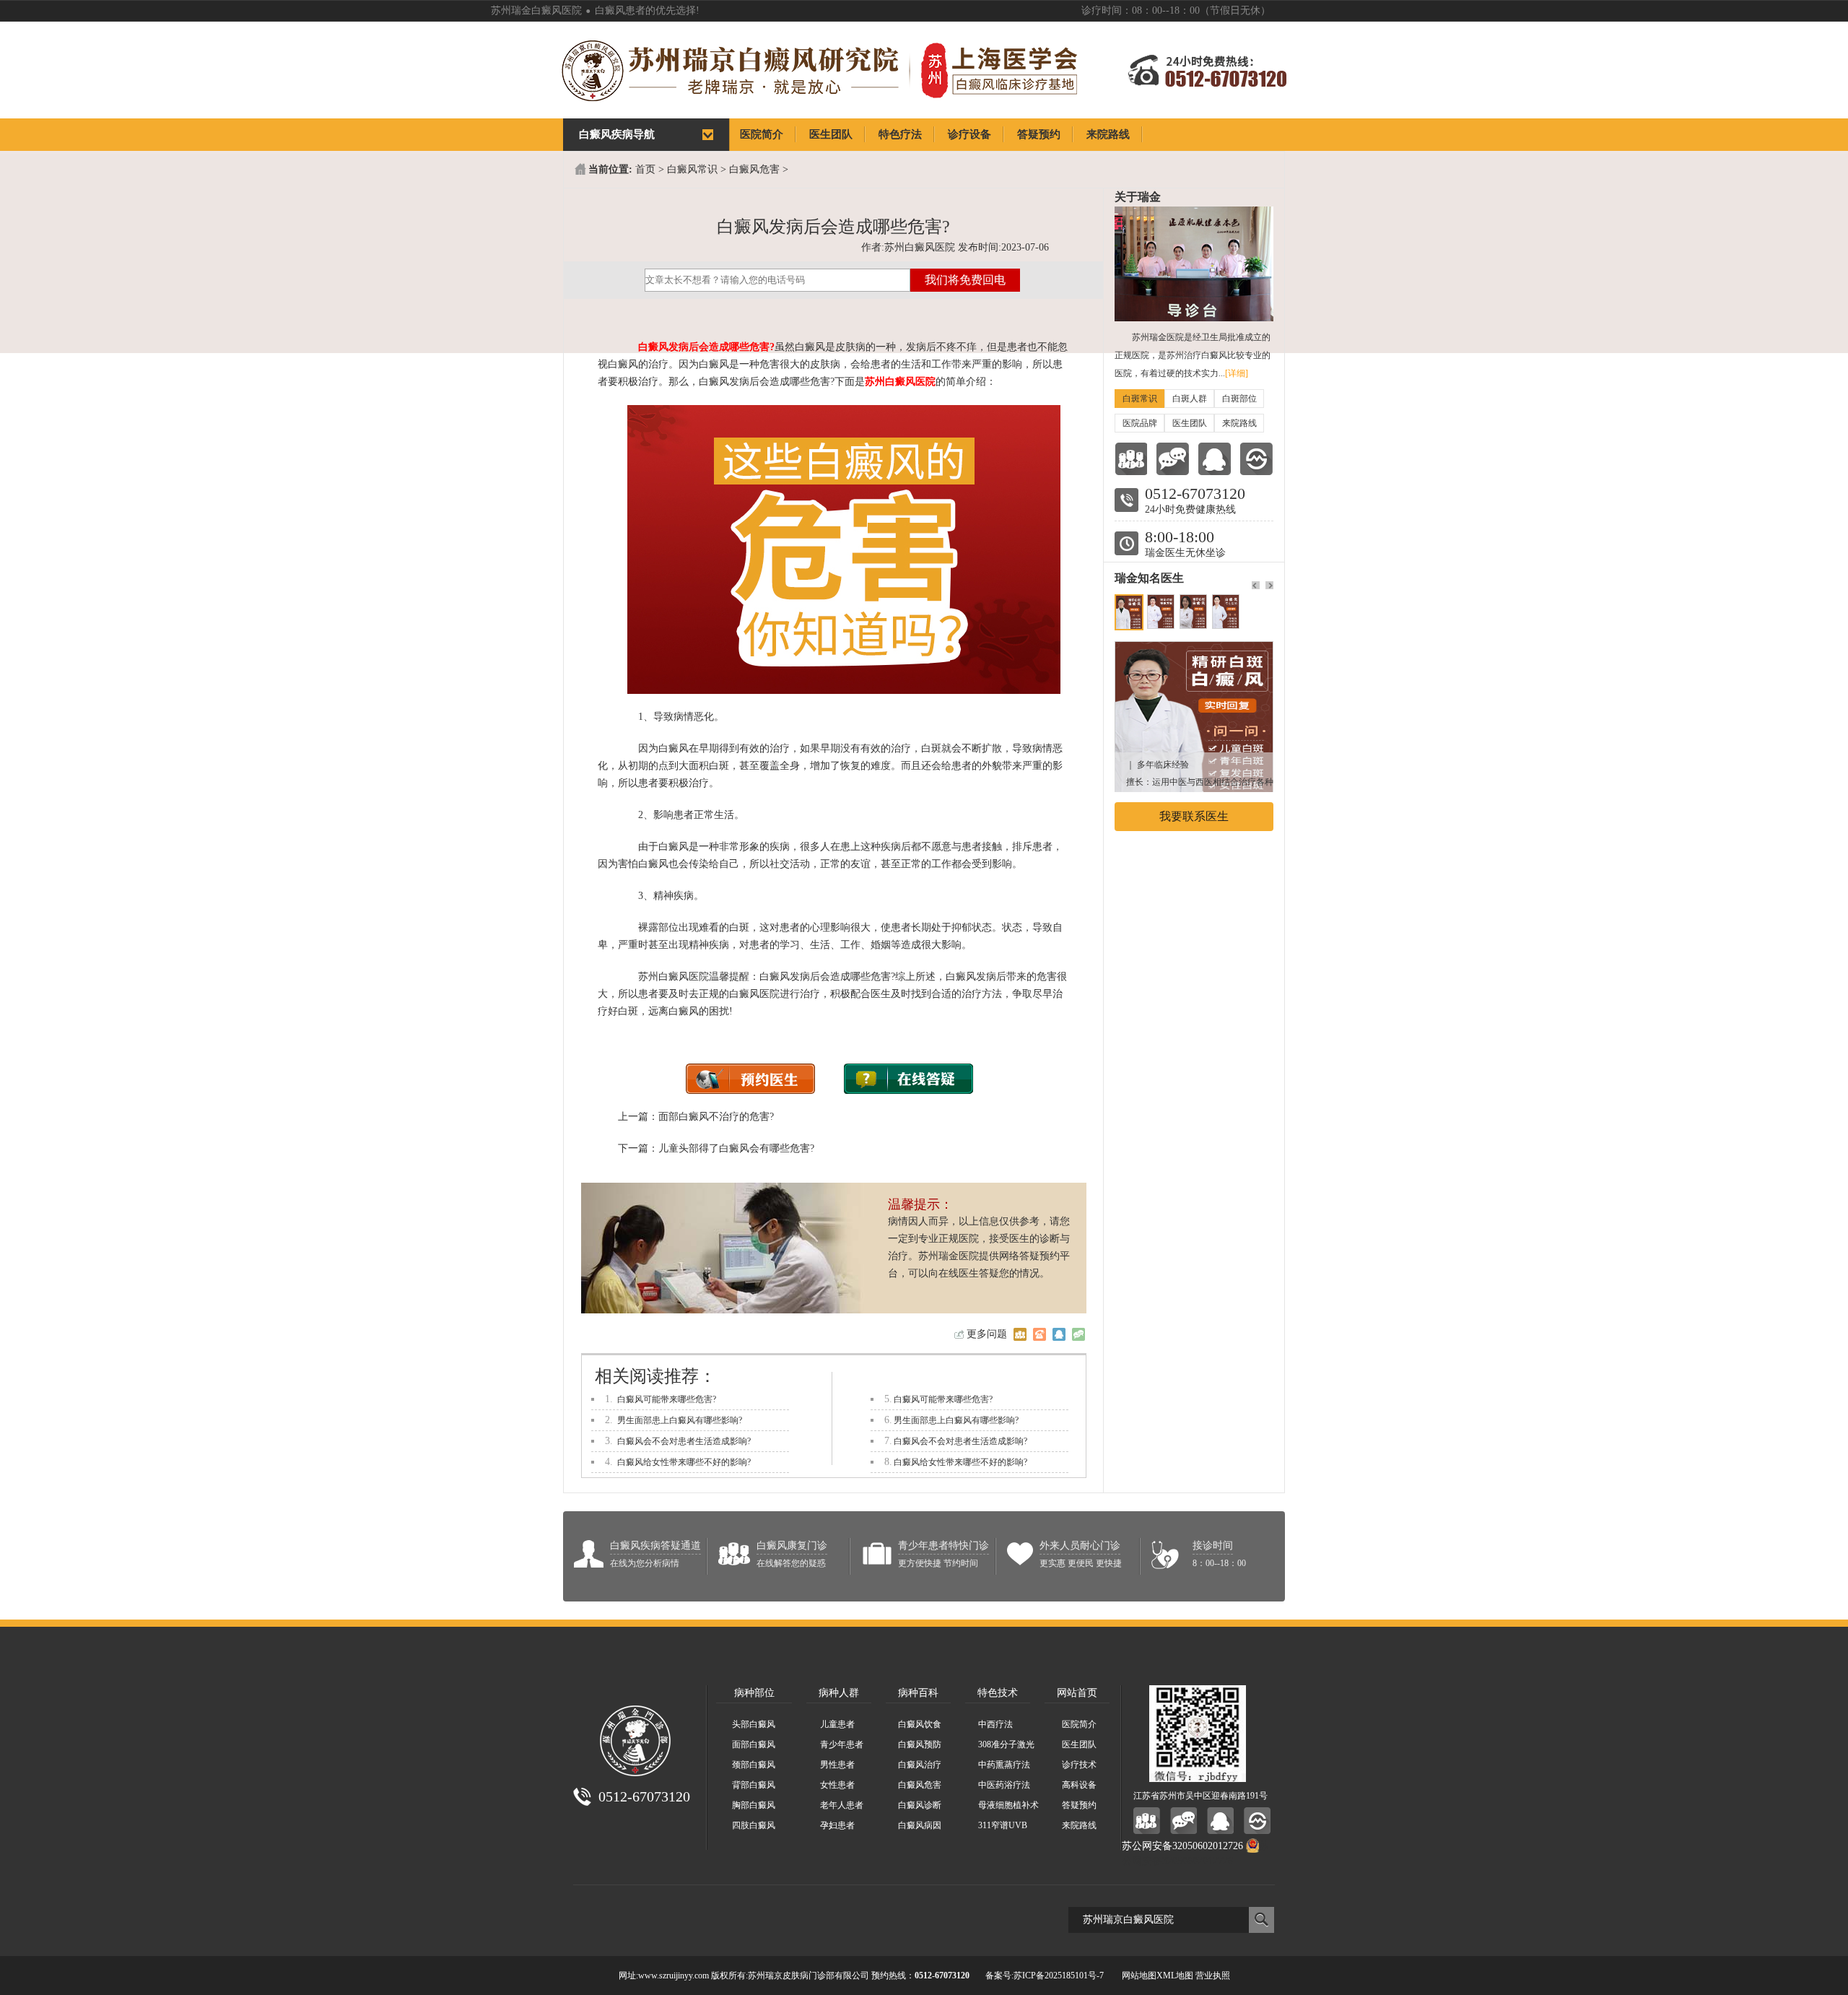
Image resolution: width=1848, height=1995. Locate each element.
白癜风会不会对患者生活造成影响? (684, 1441)
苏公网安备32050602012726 (1182, 1846)
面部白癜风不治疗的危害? (716, 1117)
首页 (645, 169)
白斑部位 (1239, 399)
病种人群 (839, 1693)
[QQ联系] (1215, 459)
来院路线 (1239, 423)
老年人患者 (842, 1805)
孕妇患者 (837, 1825)
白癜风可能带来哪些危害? (667, 1399)
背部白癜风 (754, 1785)
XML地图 (1175, 1976)
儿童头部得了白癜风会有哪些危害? (736, 1148)
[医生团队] (1131, 459)
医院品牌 (1140, 423)
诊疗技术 (1079, 1765)
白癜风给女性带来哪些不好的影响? (684, 1462)
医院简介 (1079, 1724)
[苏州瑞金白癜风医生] (1194, 649)
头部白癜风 (754, 1724)
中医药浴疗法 (1004, 1785)
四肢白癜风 (754, 1825)
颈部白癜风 (754, 1765)
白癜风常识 (692, 169)
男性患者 (837, 1765)
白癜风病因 (920, 1825)
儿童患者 (837, 1724)
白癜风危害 (754, 169)
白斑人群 (1190, 399)
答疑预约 (1079, 1805)
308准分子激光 (1006, 1744)
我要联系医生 (1194, 816)
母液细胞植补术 (1008, 1805)
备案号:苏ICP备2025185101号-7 (1045, 1976)
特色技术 (998, 1693)
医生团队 (1190, 423)
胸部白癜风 (754, 1805)
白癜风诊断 (920, 1805)
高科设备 (1079, 1785)
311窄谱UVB (1003, 1825)
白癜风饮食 (920, 1724)
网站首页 (1077, 1693)
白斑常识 (1140, 399)
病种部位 (754, 1693)
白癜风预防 (920, 1744)
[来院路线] (1256, 459)
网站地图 (1139, 1976)
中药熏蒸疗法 (1004, 1765)
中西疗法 (995, 1724)
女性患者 (837, 1785)
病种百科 (918, 1693)
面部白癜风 (754, 1744)
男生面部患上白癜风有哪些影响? (680, 1420)
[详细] (1237, 373)
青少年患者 (842, 1744)
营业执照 (1213, 1976)
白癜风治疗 (920, 1765)
